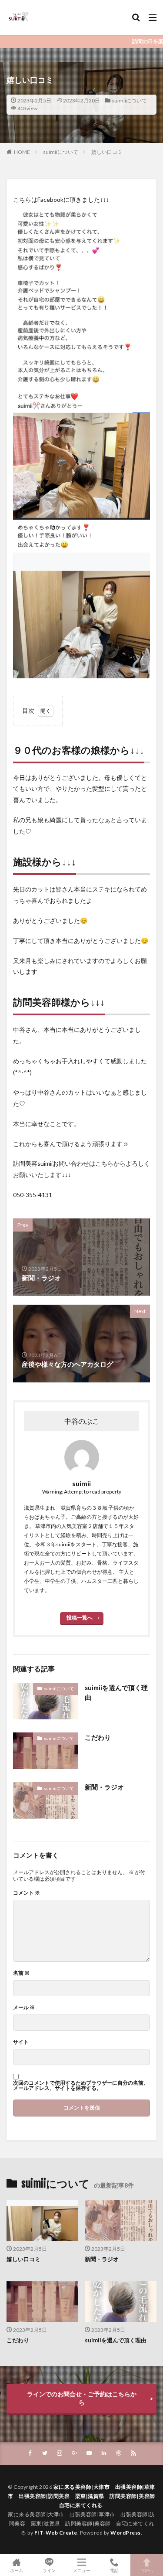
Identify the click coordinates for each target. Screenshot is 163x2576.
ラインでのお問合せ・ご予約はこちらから (82, 2398)
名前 (21, 1973)
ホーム (17, 2570)
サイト (21, 2042)
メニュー (82, 2570)
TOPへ (147, 2570)
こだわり (98, 1737)
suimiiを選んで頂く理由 (116, 1693)
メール (24, 2008)
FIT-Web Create (56, 2533)
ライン (49, 2570)
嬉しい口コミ (107, 152)
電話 (114, 2570)
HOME (22, 152)
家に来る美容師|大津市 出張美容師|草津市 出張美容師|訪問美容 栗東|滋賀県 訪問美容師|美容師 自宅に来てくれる (84, 2496)
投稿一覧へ (80, 1618)
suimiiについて (129, 100)
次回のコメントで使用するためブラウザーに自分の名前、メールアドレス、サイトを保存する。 (81, 2086)
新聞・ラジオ (104, 1787)
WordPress (126, 2533)
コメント (27, 1893)
